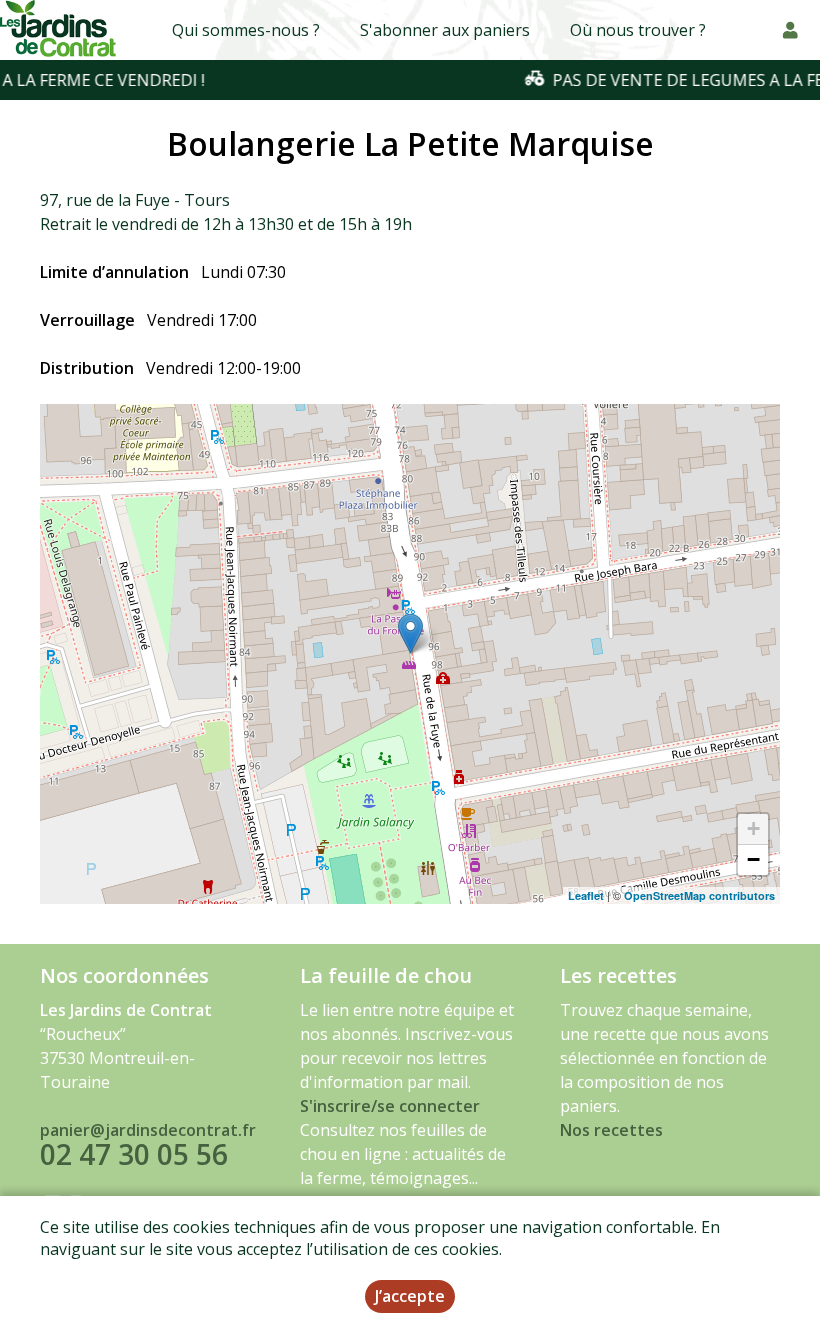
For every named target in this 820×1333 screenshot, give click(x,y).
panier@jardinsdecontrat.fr (148, 1130)
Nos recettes (611, 1130)
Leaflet (586, 895)
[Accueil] (59, 30)
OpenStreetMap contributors (699, 895)
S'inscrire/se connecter (390, 1106)
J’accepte (410, 1296)
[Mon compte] (790, 30)
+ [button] (753, 828)
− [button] (753, 859)
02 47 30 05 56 (134, 1154)
